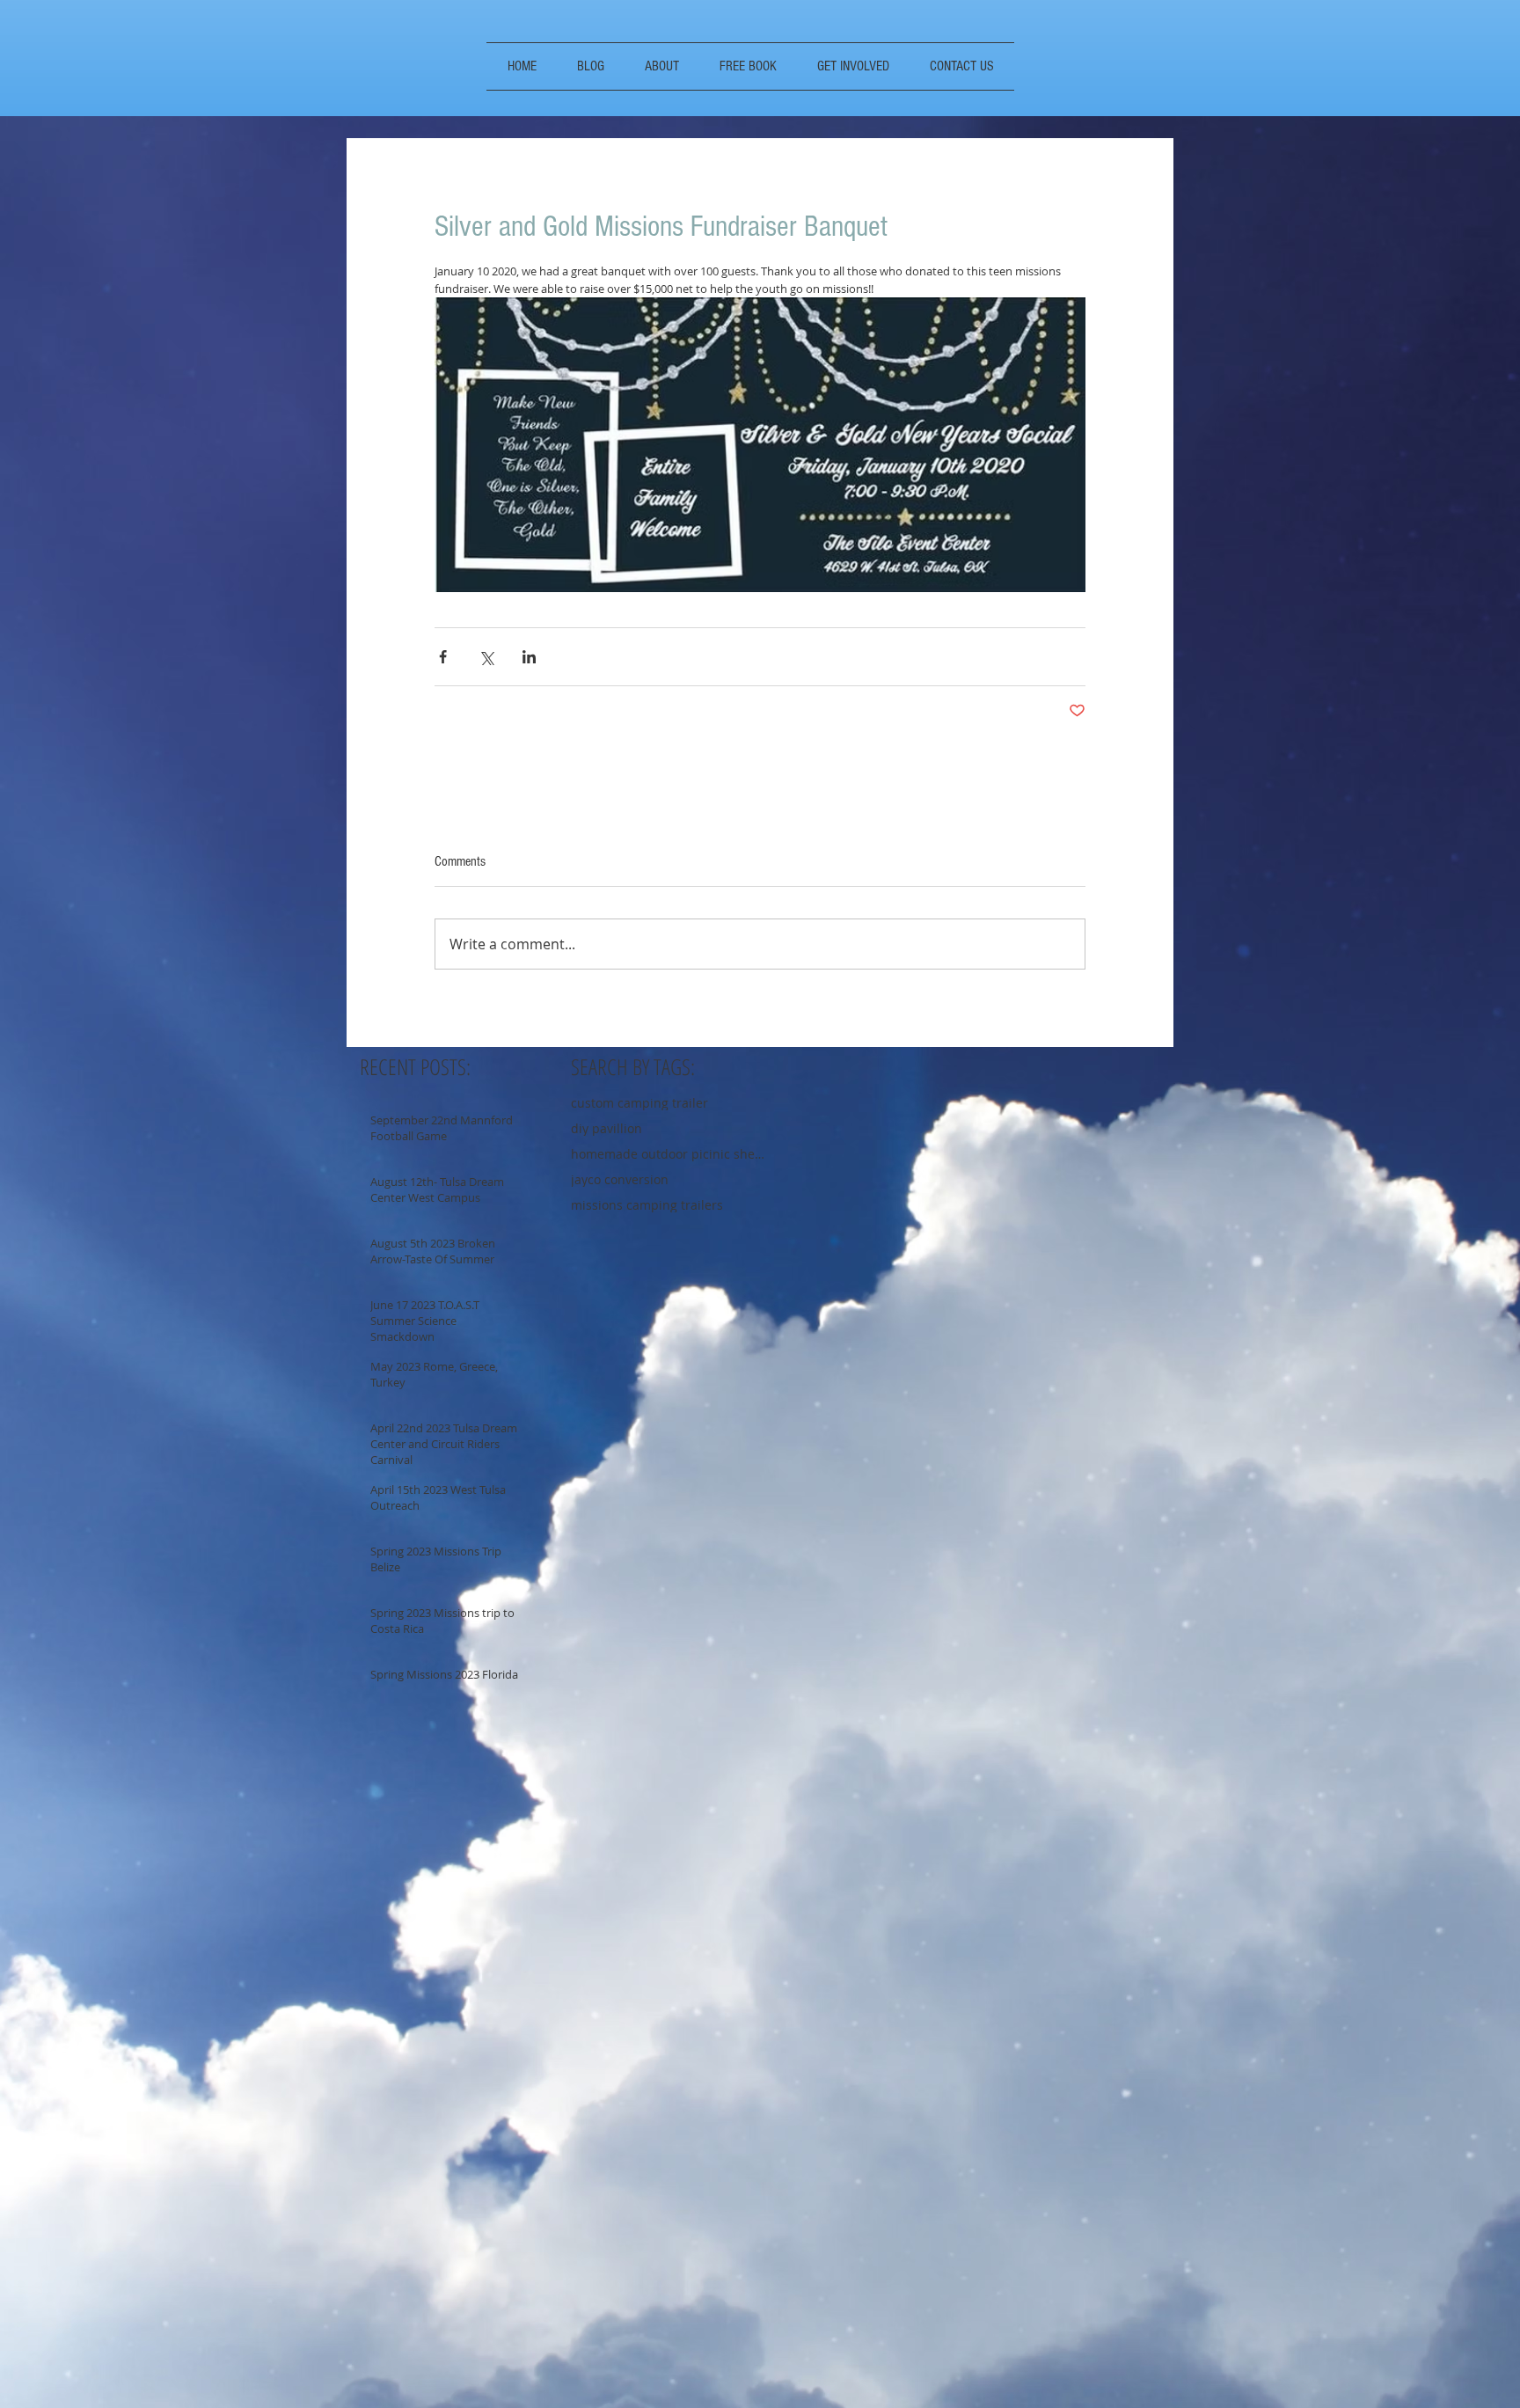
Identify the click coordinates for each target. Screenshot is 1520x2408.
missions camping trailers (647, 1205)
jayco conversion (620, 1179)
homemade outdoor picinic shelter (668, 1154)
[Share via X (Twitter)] (486, 657)
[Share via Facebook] (443, 657)
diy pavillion (607, 1128)
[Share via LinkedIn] (529, 657)
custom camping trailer (639, 1103)
